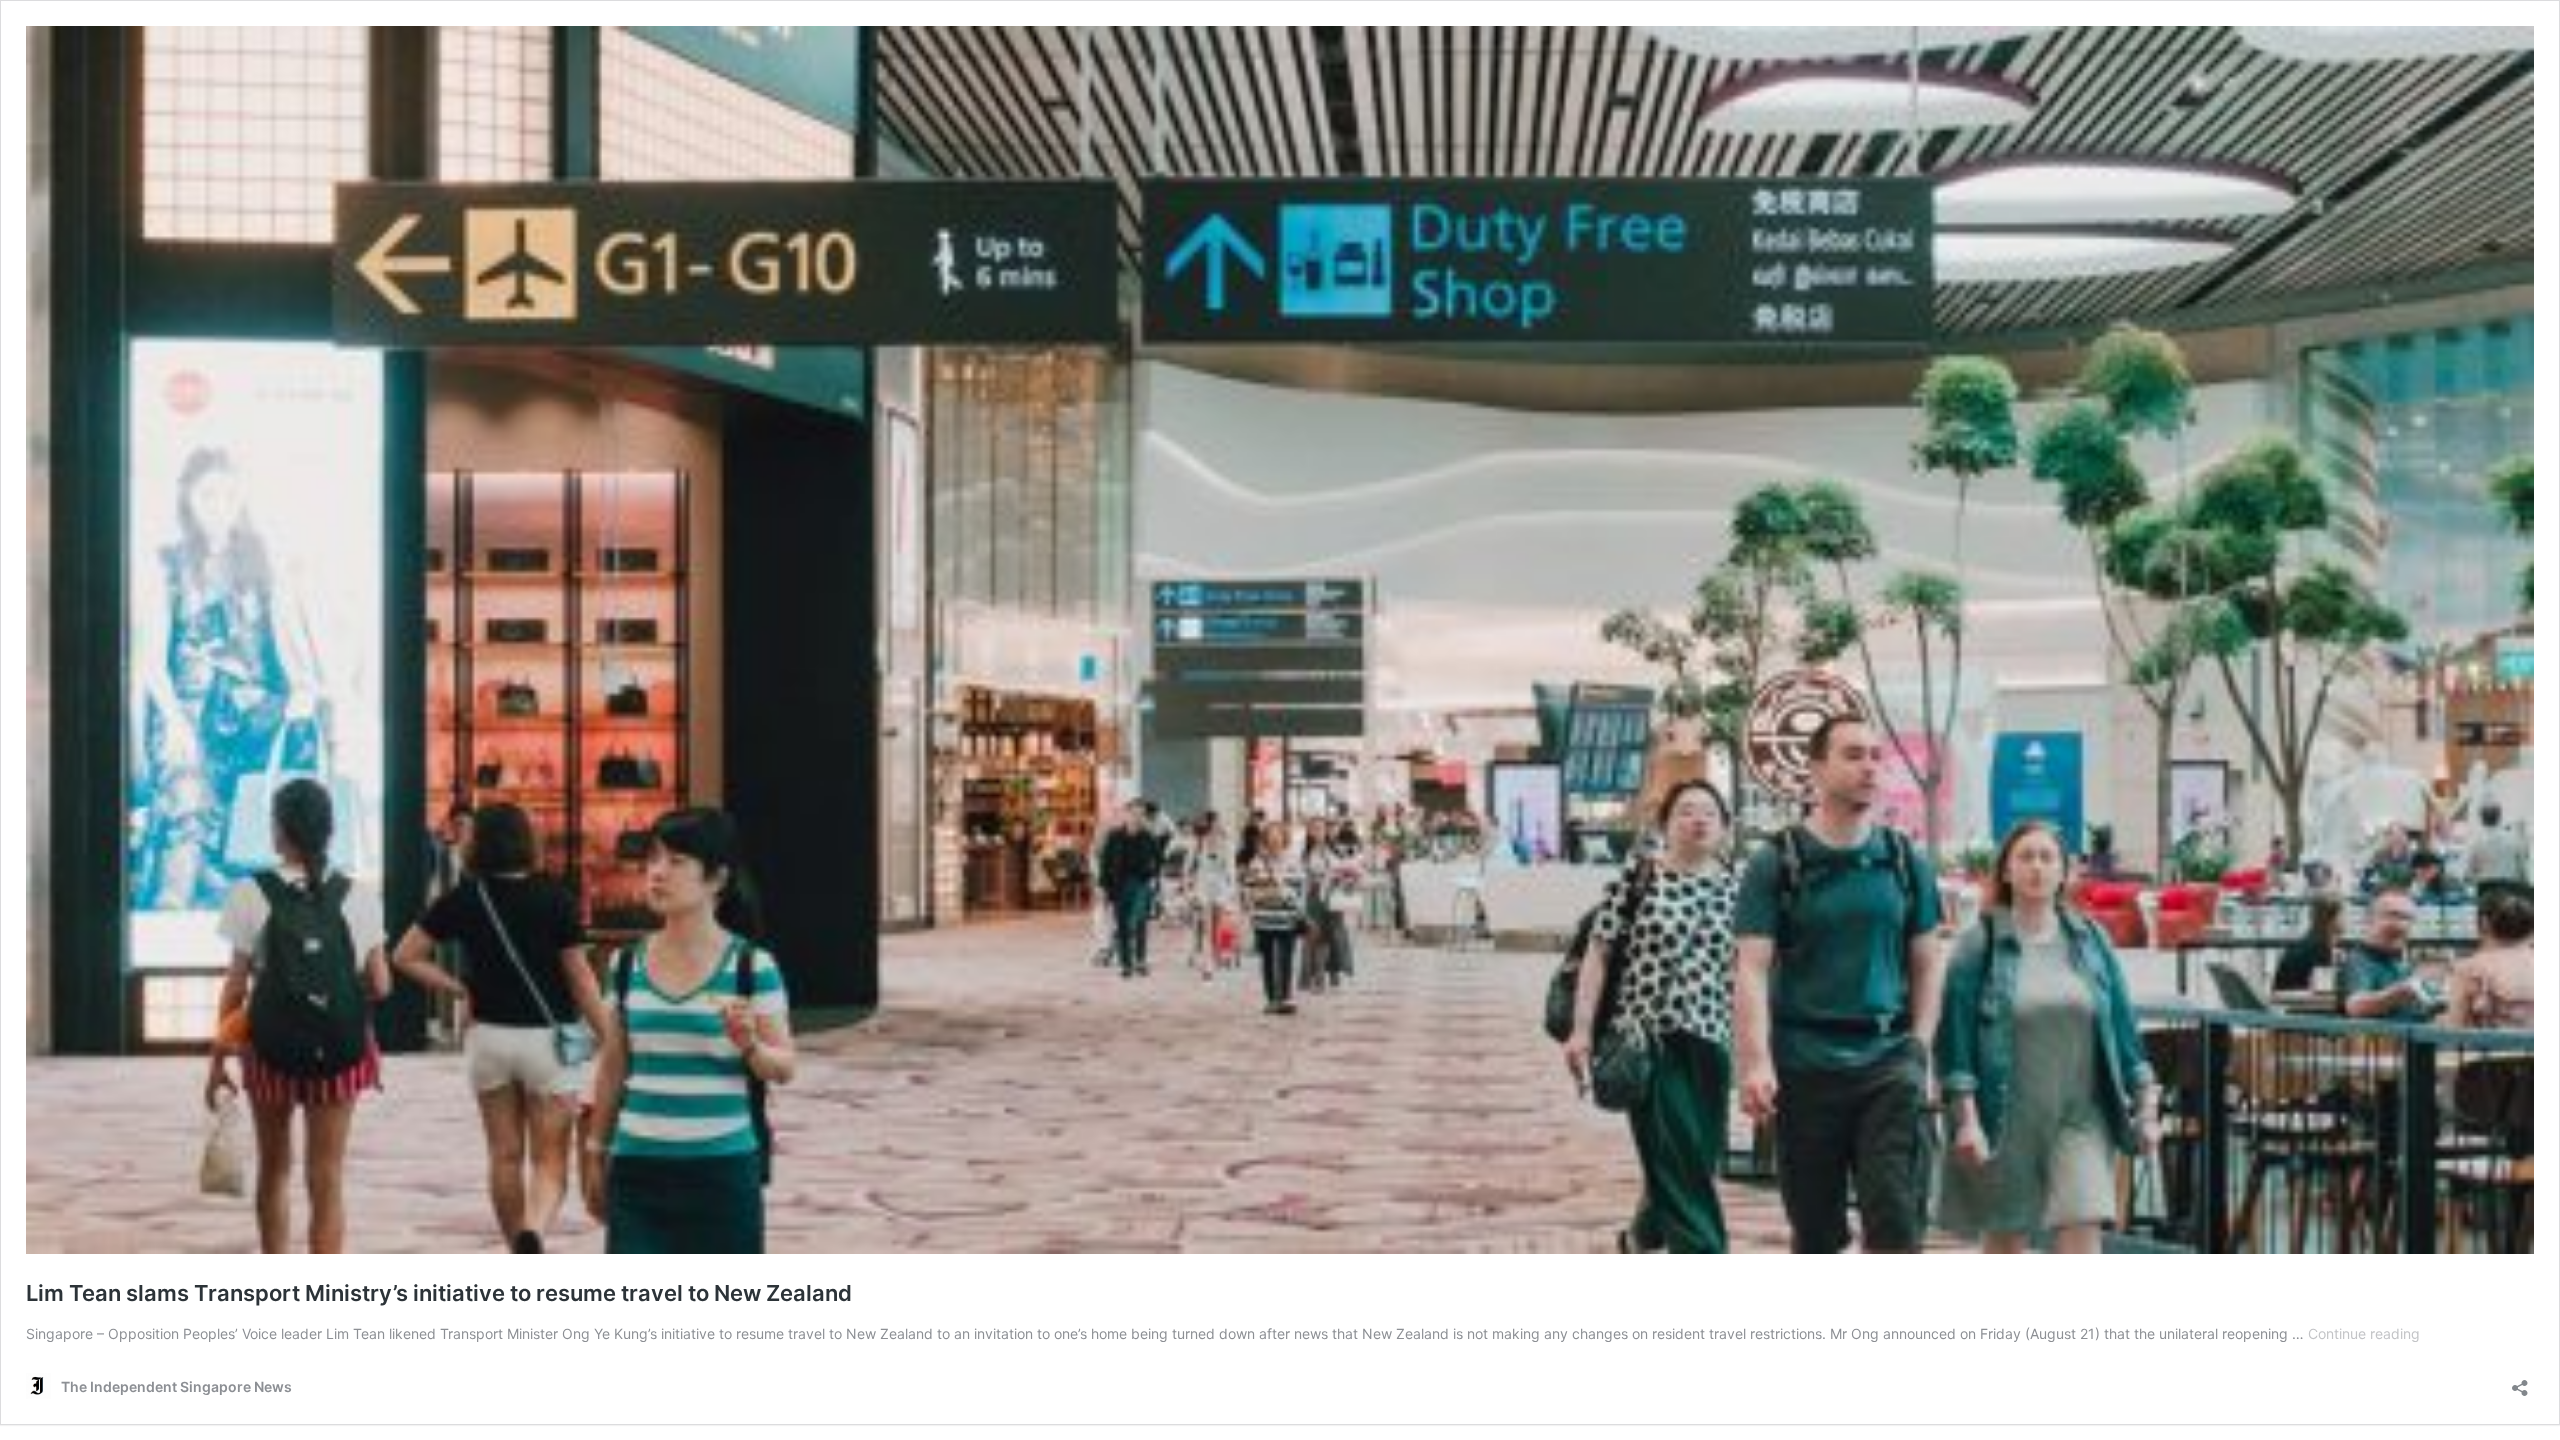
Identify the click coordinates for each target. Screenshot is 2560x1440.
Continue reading (2364, 1333)
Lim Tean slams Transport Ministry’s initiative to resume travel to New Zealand (439, 1293)
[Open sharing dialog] (2520, 1381)
